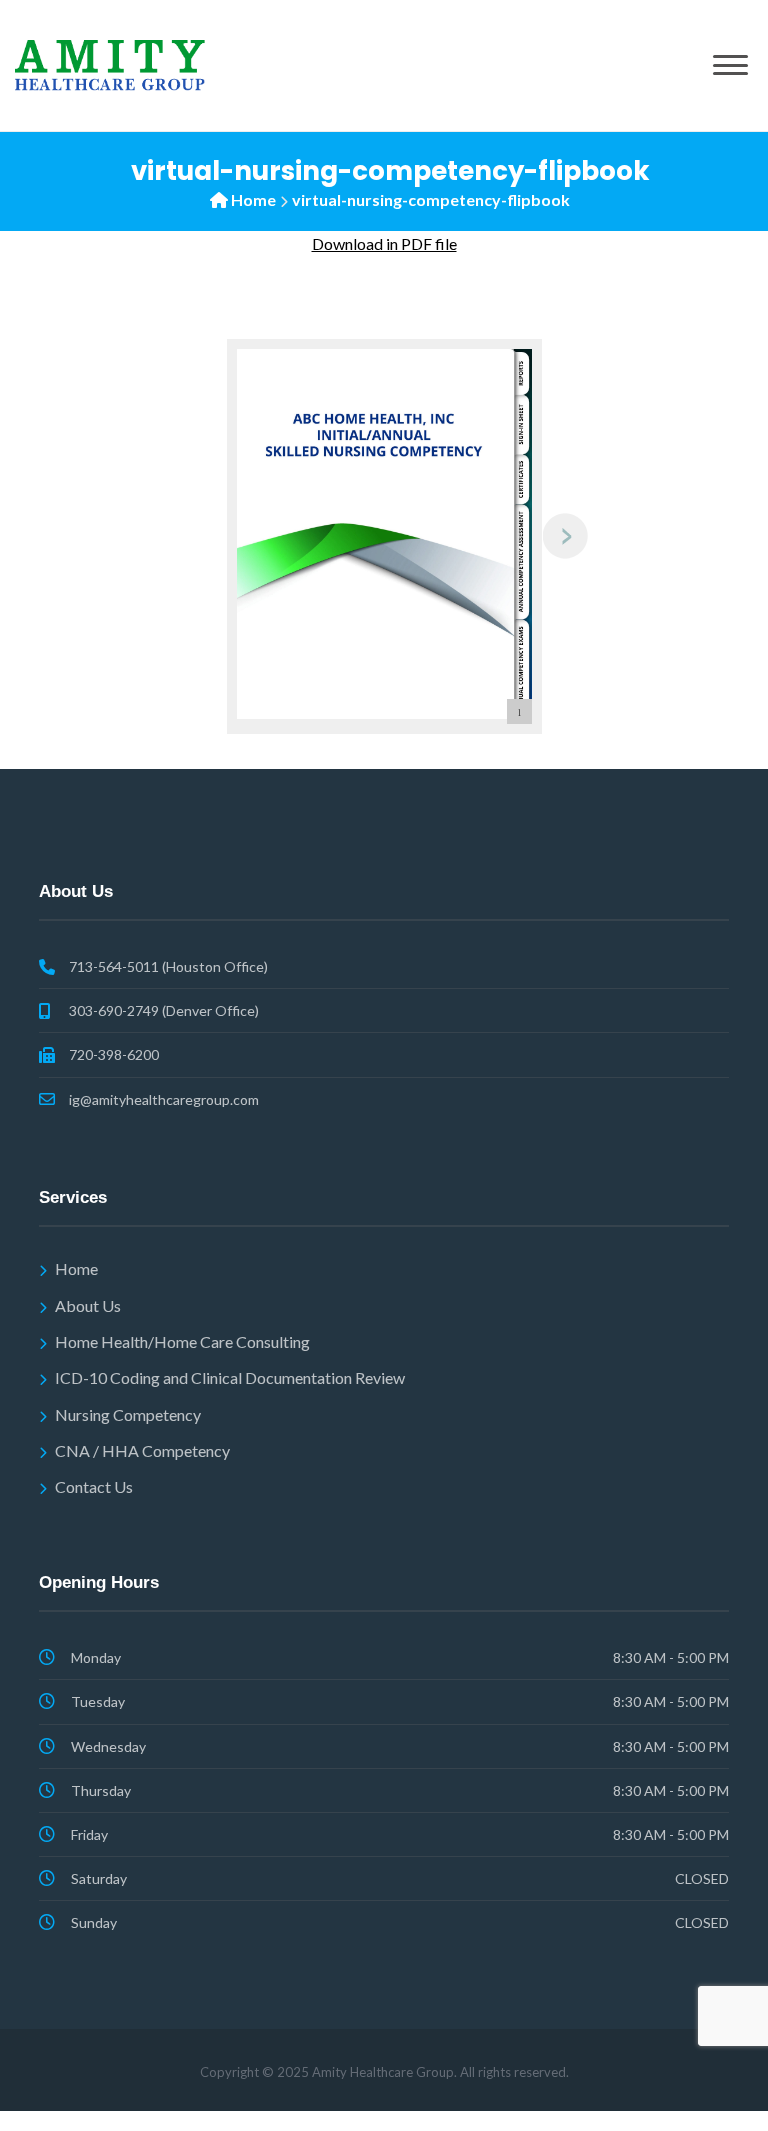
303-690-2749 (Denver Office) (164, 1010)
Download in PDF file (384, 243)
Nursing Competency (128, 1414)
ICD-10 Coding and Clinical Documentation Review (230, 1377)
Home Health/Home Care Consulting (182, 1341)
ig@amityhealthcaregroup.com (164, 1099)
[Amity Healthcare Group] (110, 62)
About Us (88, 1305)
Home (253, 199)
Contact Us (94, 1486)
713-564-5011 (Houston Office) (168, 966)
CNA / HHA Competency (142, 1450)
